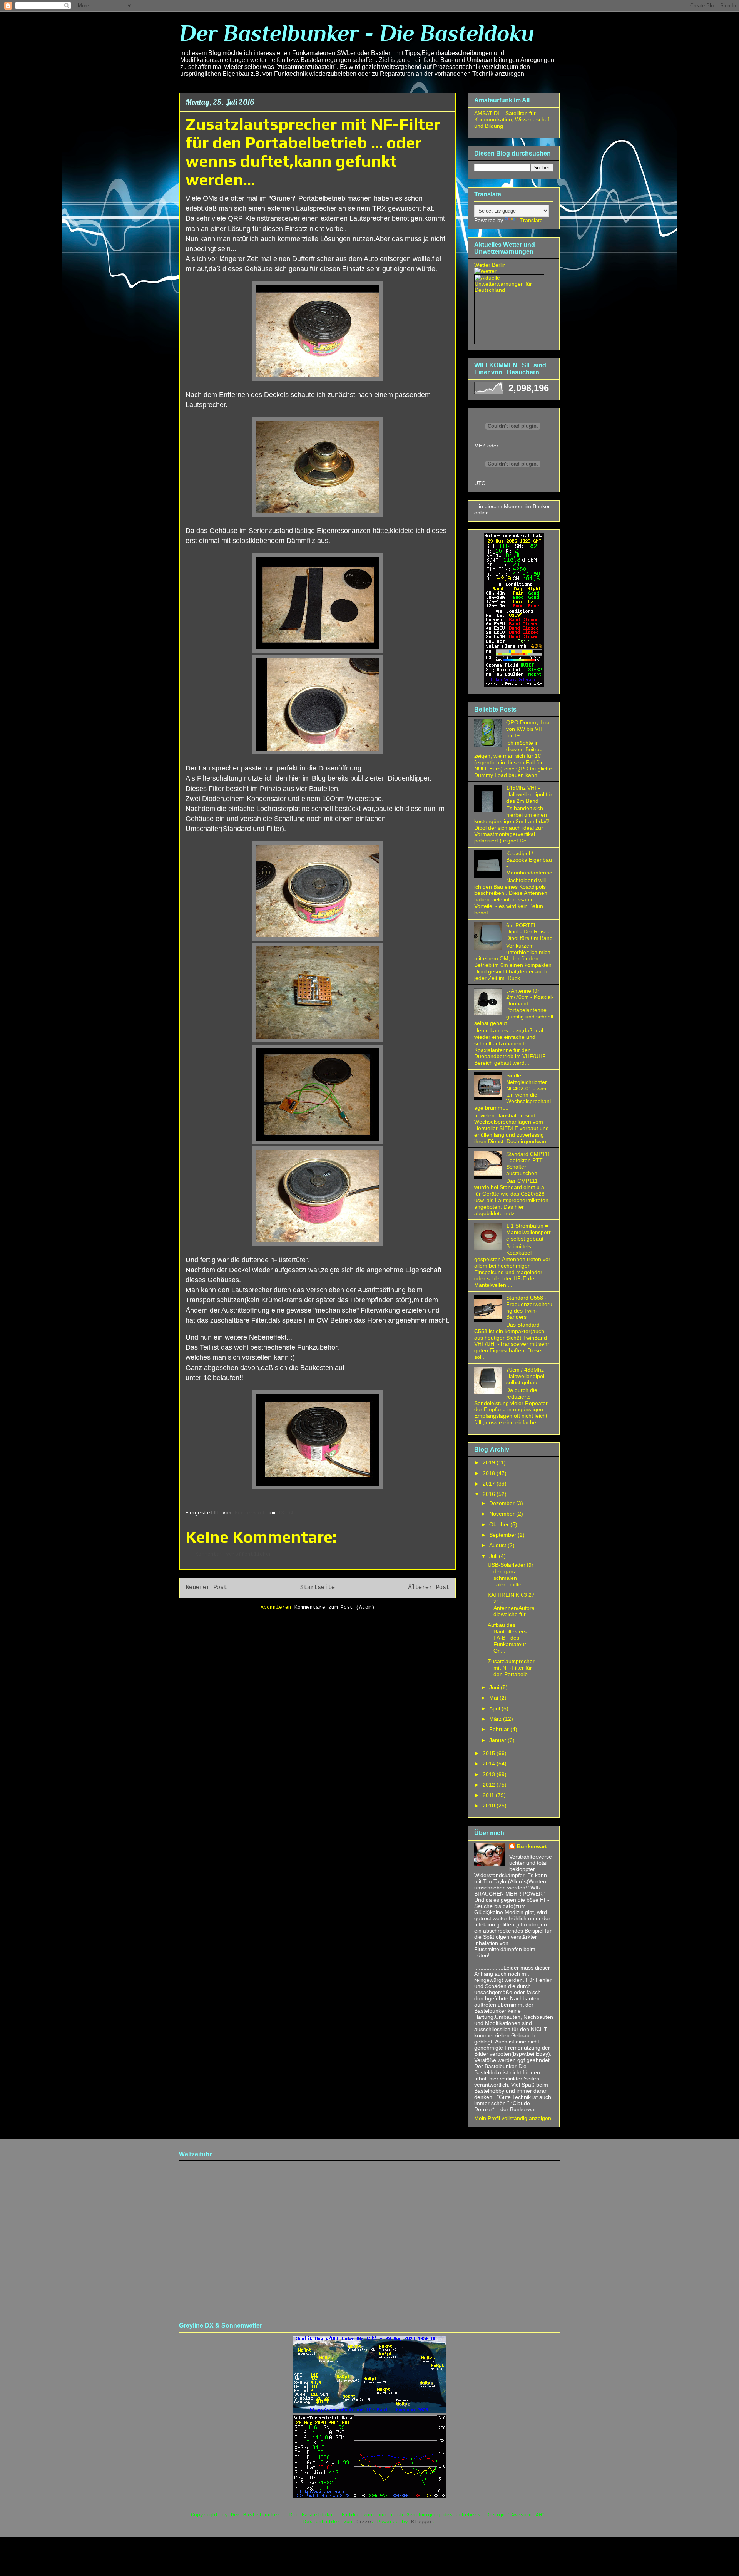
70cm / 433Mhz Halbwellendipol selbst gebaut (525, 1376)
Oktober (500, 1524)
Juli (494, 1556)
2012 (490, 1785)
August (498, 1545)
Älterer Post (429, 1588)
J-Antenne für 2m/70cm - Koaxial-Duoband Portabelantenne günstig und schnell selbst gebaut (514, 1007)
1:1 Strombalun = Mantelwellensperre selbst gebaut (528, 1232)
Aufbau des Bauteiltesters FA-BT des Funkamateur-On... (508, 1638)
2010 (490, 1806)
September (503, 1535)
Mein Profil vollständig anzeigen (513, 2118)
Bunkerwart (532, 1846)
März (496, 1719)
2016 (490, 1494)
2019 (490, 1462)
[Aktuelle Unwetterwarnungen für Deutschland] (509, 290)
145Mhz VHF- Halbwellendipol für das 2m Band (529, 794)
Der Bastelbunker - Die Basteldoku (357, 33)
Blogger (422, 2522)
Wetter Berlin (490, 265)
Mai (494, 1698)
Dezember (503, 1503)
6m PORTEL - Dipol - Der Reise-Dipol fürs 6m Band (529, 932)
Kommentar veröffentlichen (234, 1554)
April (495, 1708)
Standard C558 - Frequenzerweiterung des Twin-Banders (529, 1307)
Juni (495, 1687)
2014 (490, 1764)
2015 (490, 1753)
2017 (490, 1484)
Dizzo (363, 2522)
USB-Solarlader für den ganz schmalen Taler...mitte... (511, 1574)
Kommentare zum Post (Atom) (334, 1607)
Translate (531, 220)
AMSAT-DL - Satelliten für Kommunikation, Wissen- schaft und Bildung (512, 120)
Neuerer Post (206, 1588)
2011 (489, 1795)
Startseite (318, 1588)
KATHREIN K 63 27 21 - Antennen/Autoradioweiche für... (511, 1605)
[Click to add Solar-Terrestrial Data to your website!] (514, 685)
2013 (490, 1774)
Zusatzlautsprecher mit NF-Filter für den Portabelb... (511, 1668)
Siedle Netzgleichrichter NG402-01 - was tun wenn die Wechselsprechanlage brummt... (512, 1092)
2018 (490, 1473)
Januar (498, 1740)
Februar (500, 1729)
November (503, 1514)
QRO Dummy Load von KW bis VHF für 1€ (529, 729)
